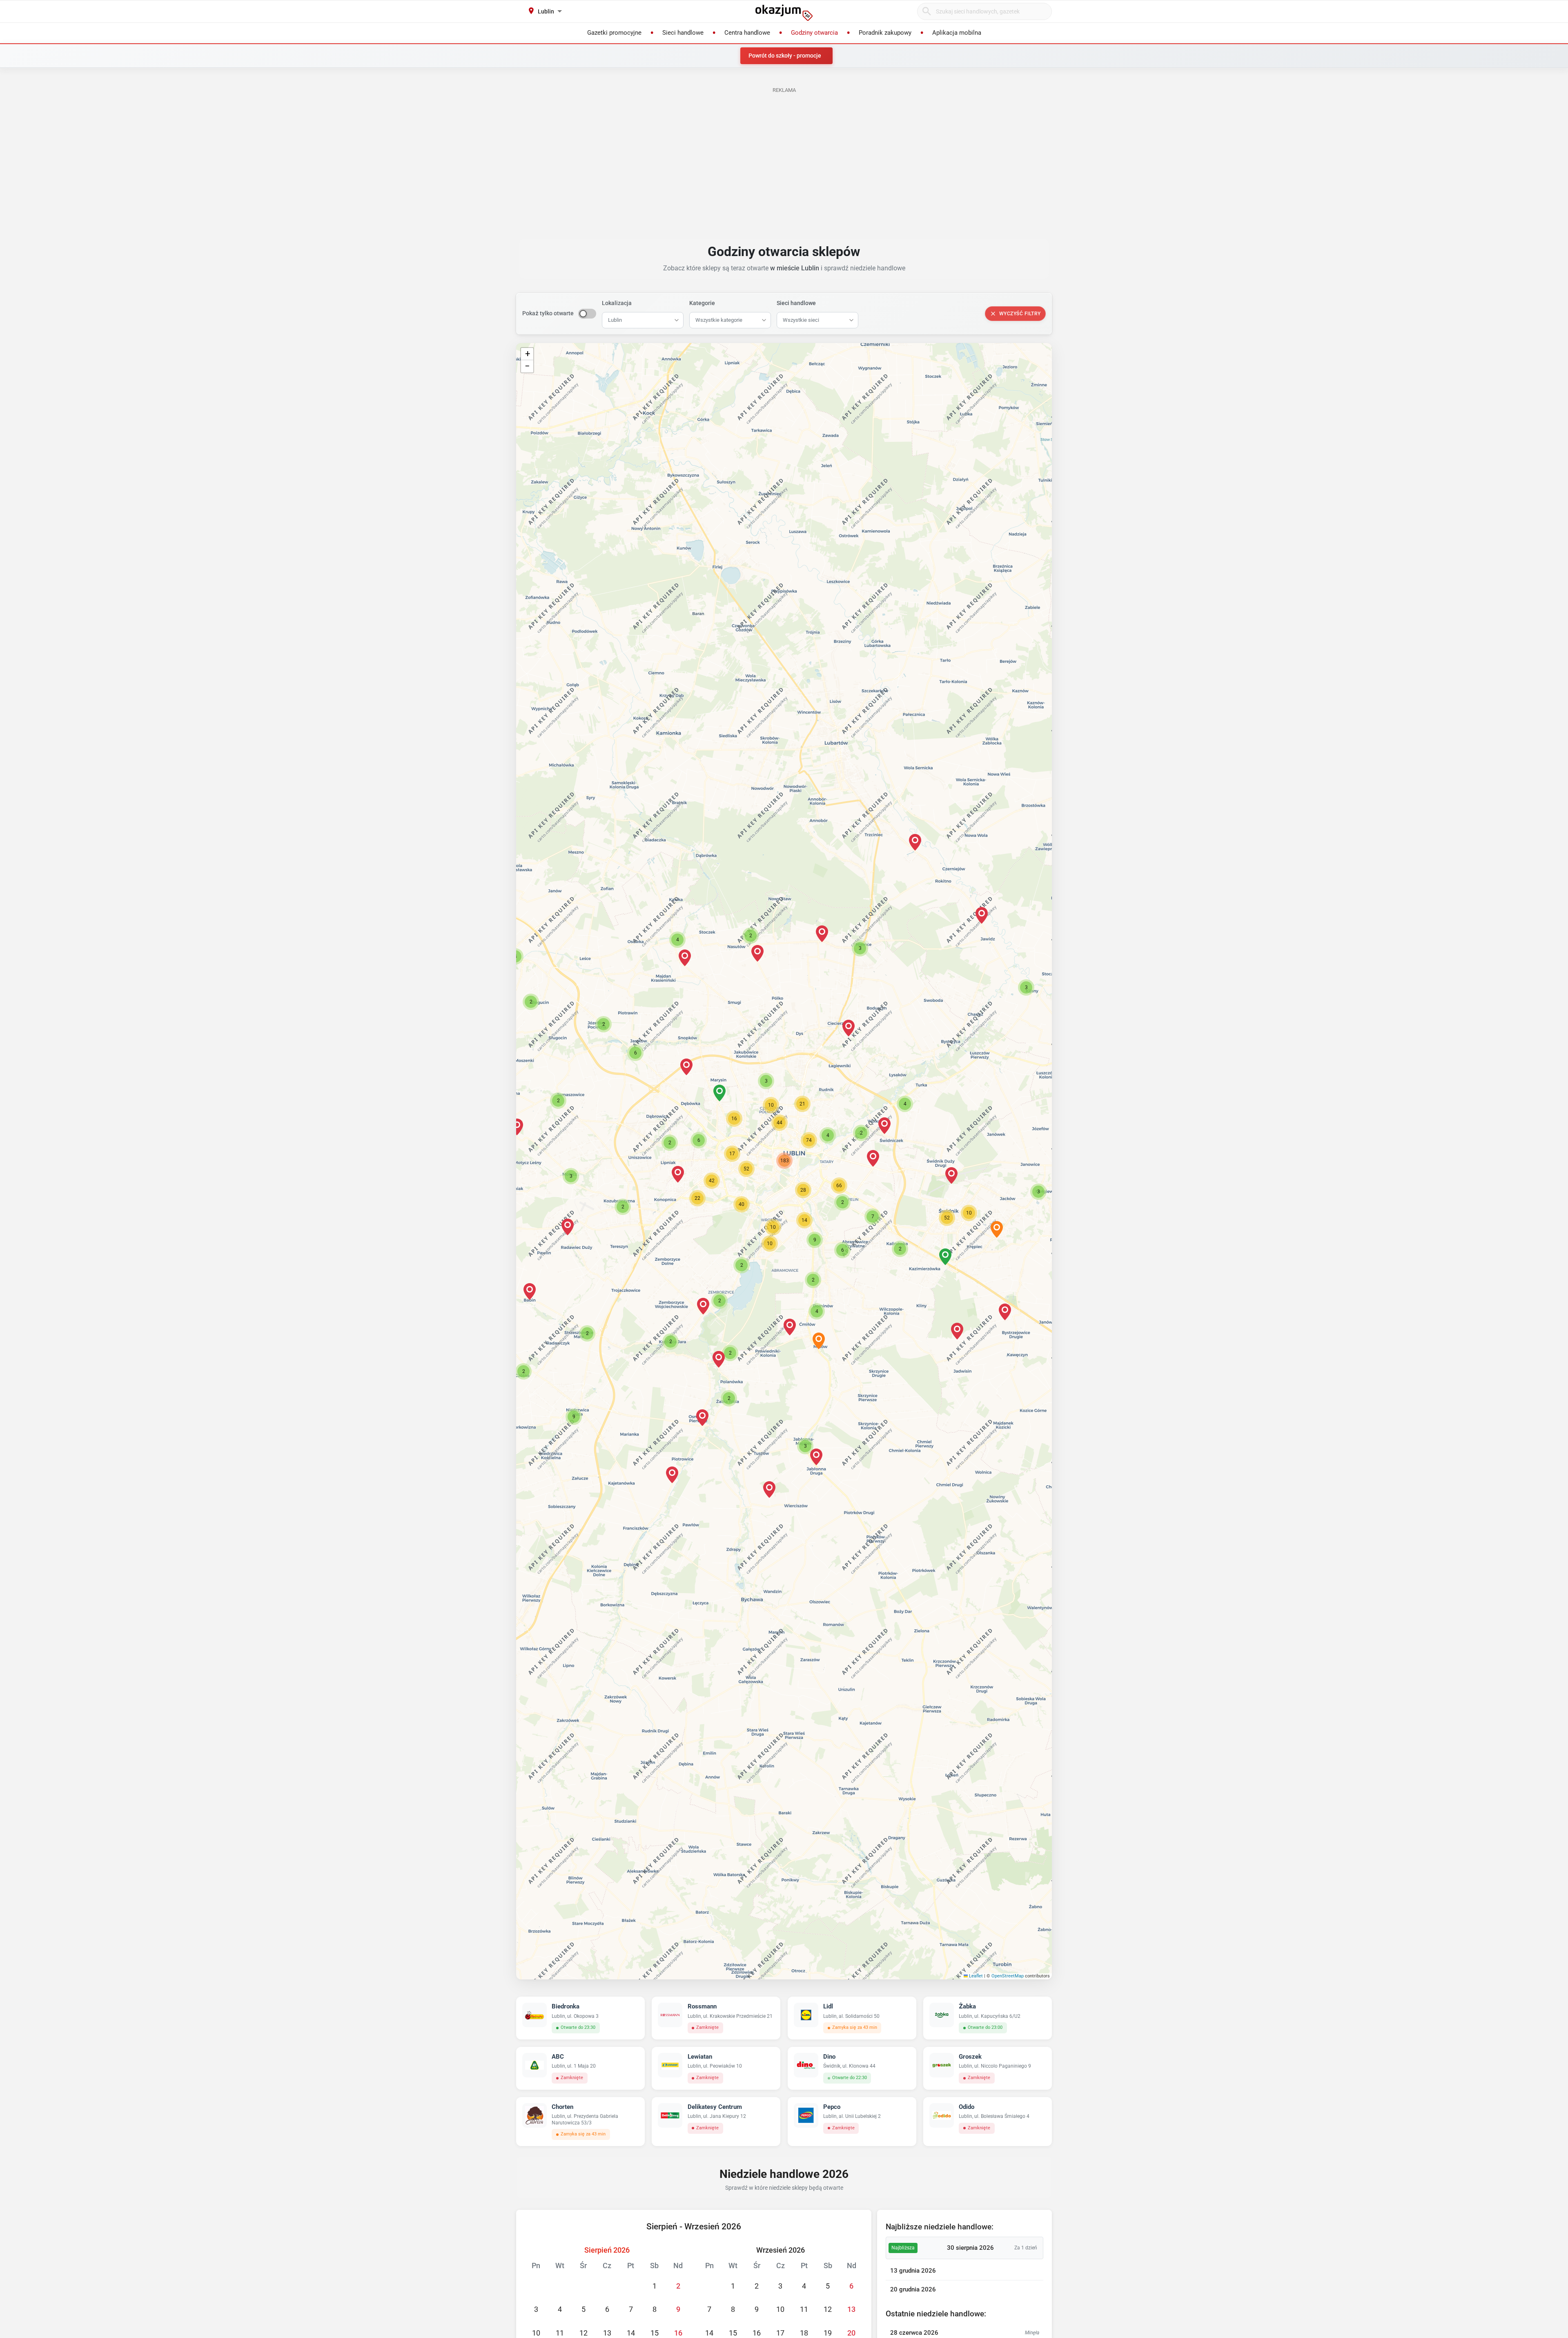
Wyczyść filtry (1020, 314)
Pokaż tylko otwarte (548, 313)
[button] (828, 1135)
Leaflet (975, 1976)
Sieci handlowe (796, 303)
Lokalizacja (617, 303)
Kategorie (702, 303)
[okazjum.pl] (784, 13)
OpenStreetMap (1008, 1976)
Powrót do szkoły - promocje (785, 56)
